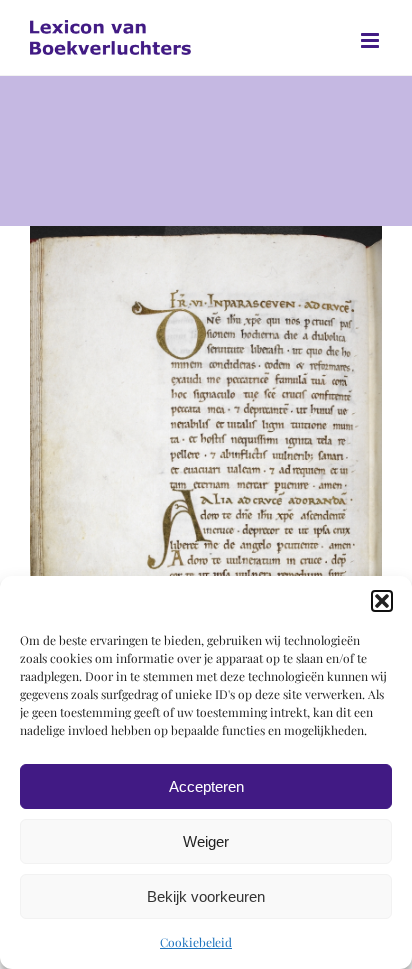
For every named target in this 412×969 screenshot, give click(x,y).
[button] (382, 601)
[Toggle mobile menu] (371, 40)
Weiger (206, 841)
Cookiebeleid (196, 942)
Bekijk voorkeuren (206, 896)
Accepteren (206, 786)
